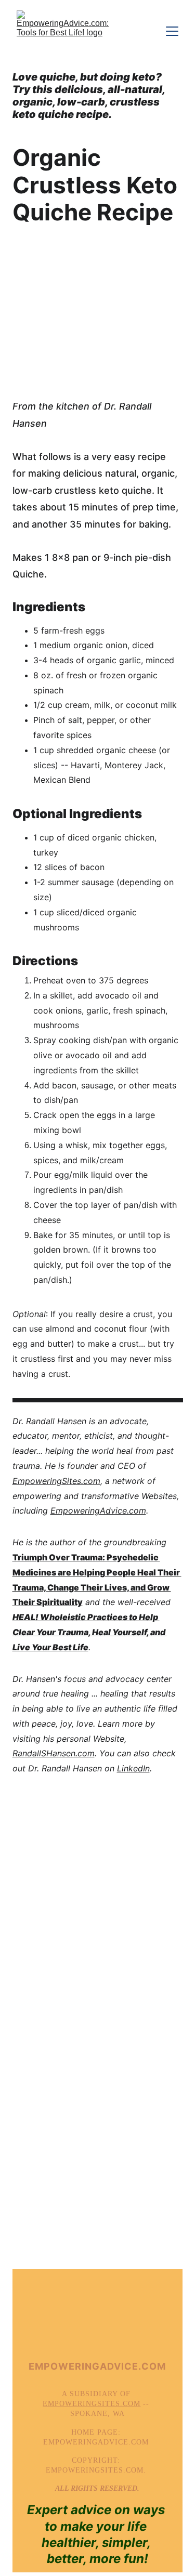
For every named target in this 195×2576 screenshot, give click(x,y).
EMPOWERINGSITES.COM (92, 2404)
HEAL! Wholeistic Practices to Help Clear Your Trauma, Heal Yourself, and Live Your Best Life (90, 1632)
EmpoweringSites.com (56, 1481)
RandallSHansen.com (54, 1753)
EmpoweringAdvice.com (98, 1510)
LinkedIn (133, 1768)
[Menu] (172, 31)
